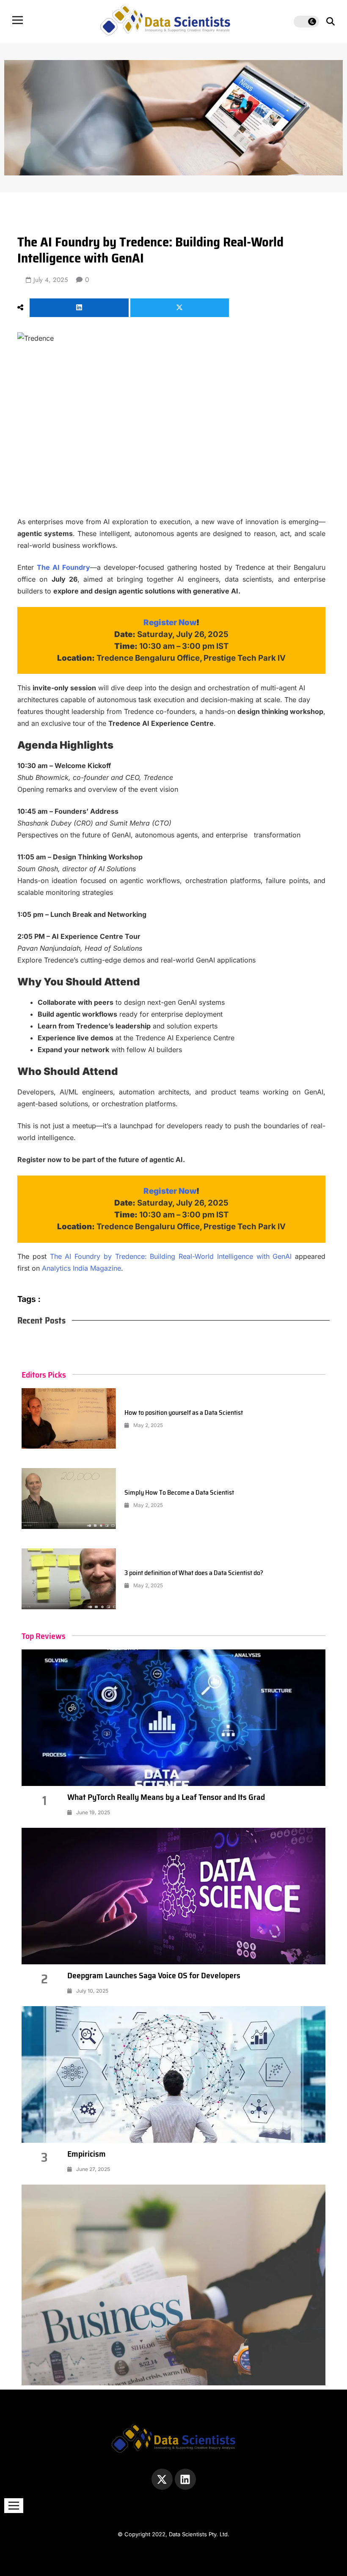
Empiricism (87, 2154)
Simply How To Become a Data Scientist (179, 1492)
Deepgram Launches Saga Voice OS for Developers (154, 1975)
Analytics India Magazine (81, 1268)
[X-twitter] (162, 2479)
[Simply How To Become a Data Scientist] (69, 1499)
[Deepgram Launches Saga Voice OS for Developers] (173, 1896)
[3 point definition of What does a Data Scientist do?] (69, 1579)
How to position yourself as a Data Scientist (184, 1412)
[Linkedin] (185, 2479)
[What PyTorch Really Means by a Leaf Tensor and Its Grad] (173, 1718)
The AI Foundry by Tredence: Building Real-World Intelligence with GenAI (171, 1256)
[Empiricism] (173, 2074)
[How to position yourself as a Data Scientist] (69, 1419)
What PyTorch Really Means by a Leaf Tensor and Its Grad (166, 1797)
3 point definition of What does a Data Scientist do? (194, 1573)
